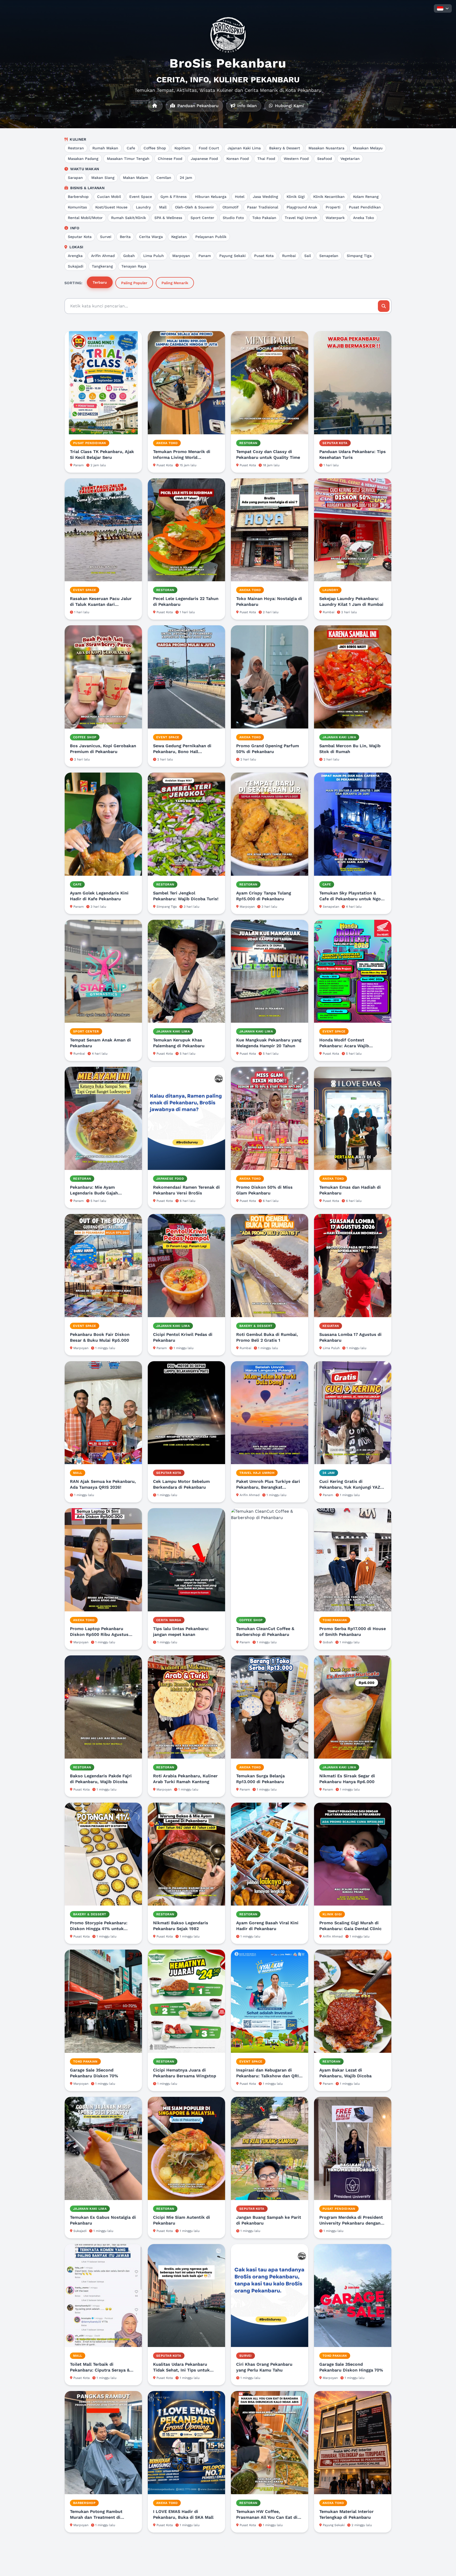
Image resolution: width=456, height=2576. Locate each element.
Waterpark (335, 218)
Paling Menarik (175, 283)
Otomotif (231, 207)
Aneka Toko (364, 218)
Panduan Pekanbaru (197, 106)
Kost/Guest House (111, 207)
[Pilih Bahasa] (443, 8)
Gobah (129, 256)
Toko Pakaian (264, 218)
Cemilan (164, 178)
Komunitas (77, 207)
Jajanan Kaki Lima (244, 148)
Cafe (131, 148)
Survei (106, 237)
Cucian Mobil (109, 197)
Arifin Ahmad (103, 256)
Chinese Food (170, 159)
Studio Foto (233, 218)
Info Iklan (246, 106)
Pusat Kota (264, 256)
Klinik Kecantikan (329, 197)
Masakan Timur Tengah (128, 159)
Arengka (75, 256)
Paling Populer (134, 283)
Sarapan (75, 178)
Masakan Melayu (368, 148)
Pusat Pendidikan (365, 207)
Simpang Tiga (359, 256)
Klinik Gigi (296, 197)
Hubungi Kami (289, 106)
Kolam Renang (366, 197)
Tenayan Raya (134, 266)
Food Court (209, 148)
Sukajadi (76, 266)
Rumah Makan (105, 148)
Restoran (76, 148)
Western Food (296, 159)
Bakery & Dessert (285, 148)
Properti (333, 207)
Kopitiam (182, 148)
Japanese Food (204, 159)
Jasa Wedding (265, 197)
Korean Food (238, 159)
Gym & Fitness (174, 197)
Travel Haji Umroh (301, 218)
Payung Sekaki (232, 256)
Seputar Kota (80, 237)
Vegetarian (350, 159)
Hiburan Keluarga (211, 197)
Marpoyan (181, 256)
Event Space (141, 197)
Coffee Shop (155, 148)
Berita (125, 237)
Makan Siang (103, 178)
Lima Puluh (154, 256)
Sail (308, 256)
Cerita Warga (151, 237)
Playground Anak (302, 207)
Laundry (143, 207)
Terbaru (100, 282)
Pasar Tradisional (263, 207)
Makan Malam (136, 178)
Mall (163, 207)
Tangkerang (102, 266)
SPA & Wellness (168, 218)
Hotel (240, 197)
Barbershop (78, 197)
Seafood (325, 159)
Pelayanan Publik (211, 237)
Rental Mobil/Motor (85, 218)
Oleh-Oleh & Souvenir (194, 207)
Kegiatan (179, 237)
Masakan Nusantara (326, 148)
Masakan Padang (83, 159)
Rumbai (289, 256)
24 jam (186, 178)
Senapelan (329, 256)
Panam (205, 256)
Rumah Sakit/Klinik (129, 218)
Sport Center (202, 218)
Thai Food (266, 159)
